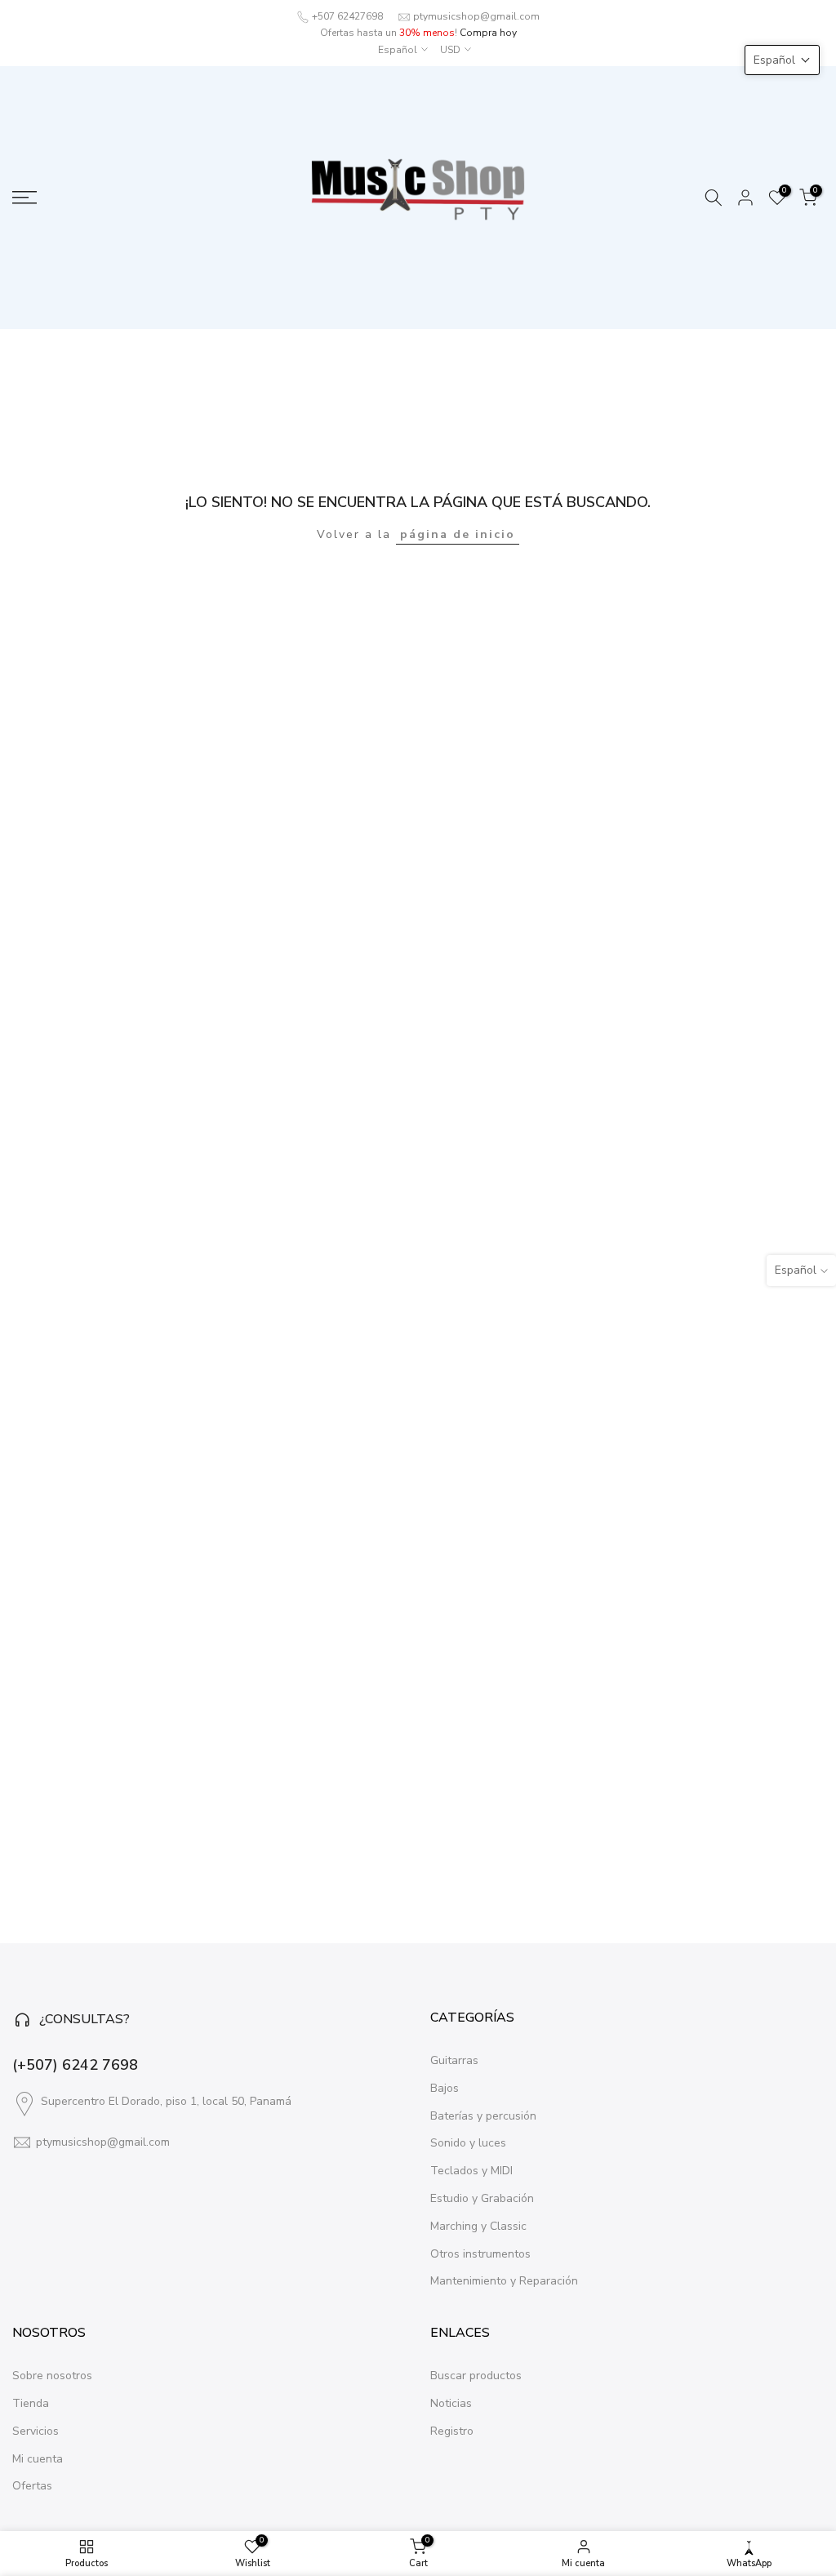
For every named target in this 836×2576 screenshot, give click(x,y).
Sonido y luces (468, 2143)
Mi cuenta (38, 2459)
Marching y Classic (478, 2226)
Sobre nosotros (52, 2376)
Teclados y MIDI (471, 2171)
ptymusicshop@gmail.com (476, 16)
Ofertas (32, 2486)
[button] (782, 60)
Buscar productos (476, 2376)
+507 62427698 (347, 16)
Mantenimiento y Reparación (504, 2281)
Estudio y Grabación (482, 2198)
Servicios (36, 2431)
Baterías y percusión (483, 2116)
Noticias (451, 2403)
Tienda (31, 2403)
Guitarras (454, 2060)
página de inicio (458, 534)
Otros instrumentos (480, 2254)
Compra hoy (488, 33)
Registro (452, 2431)
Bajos (445, 2088)
